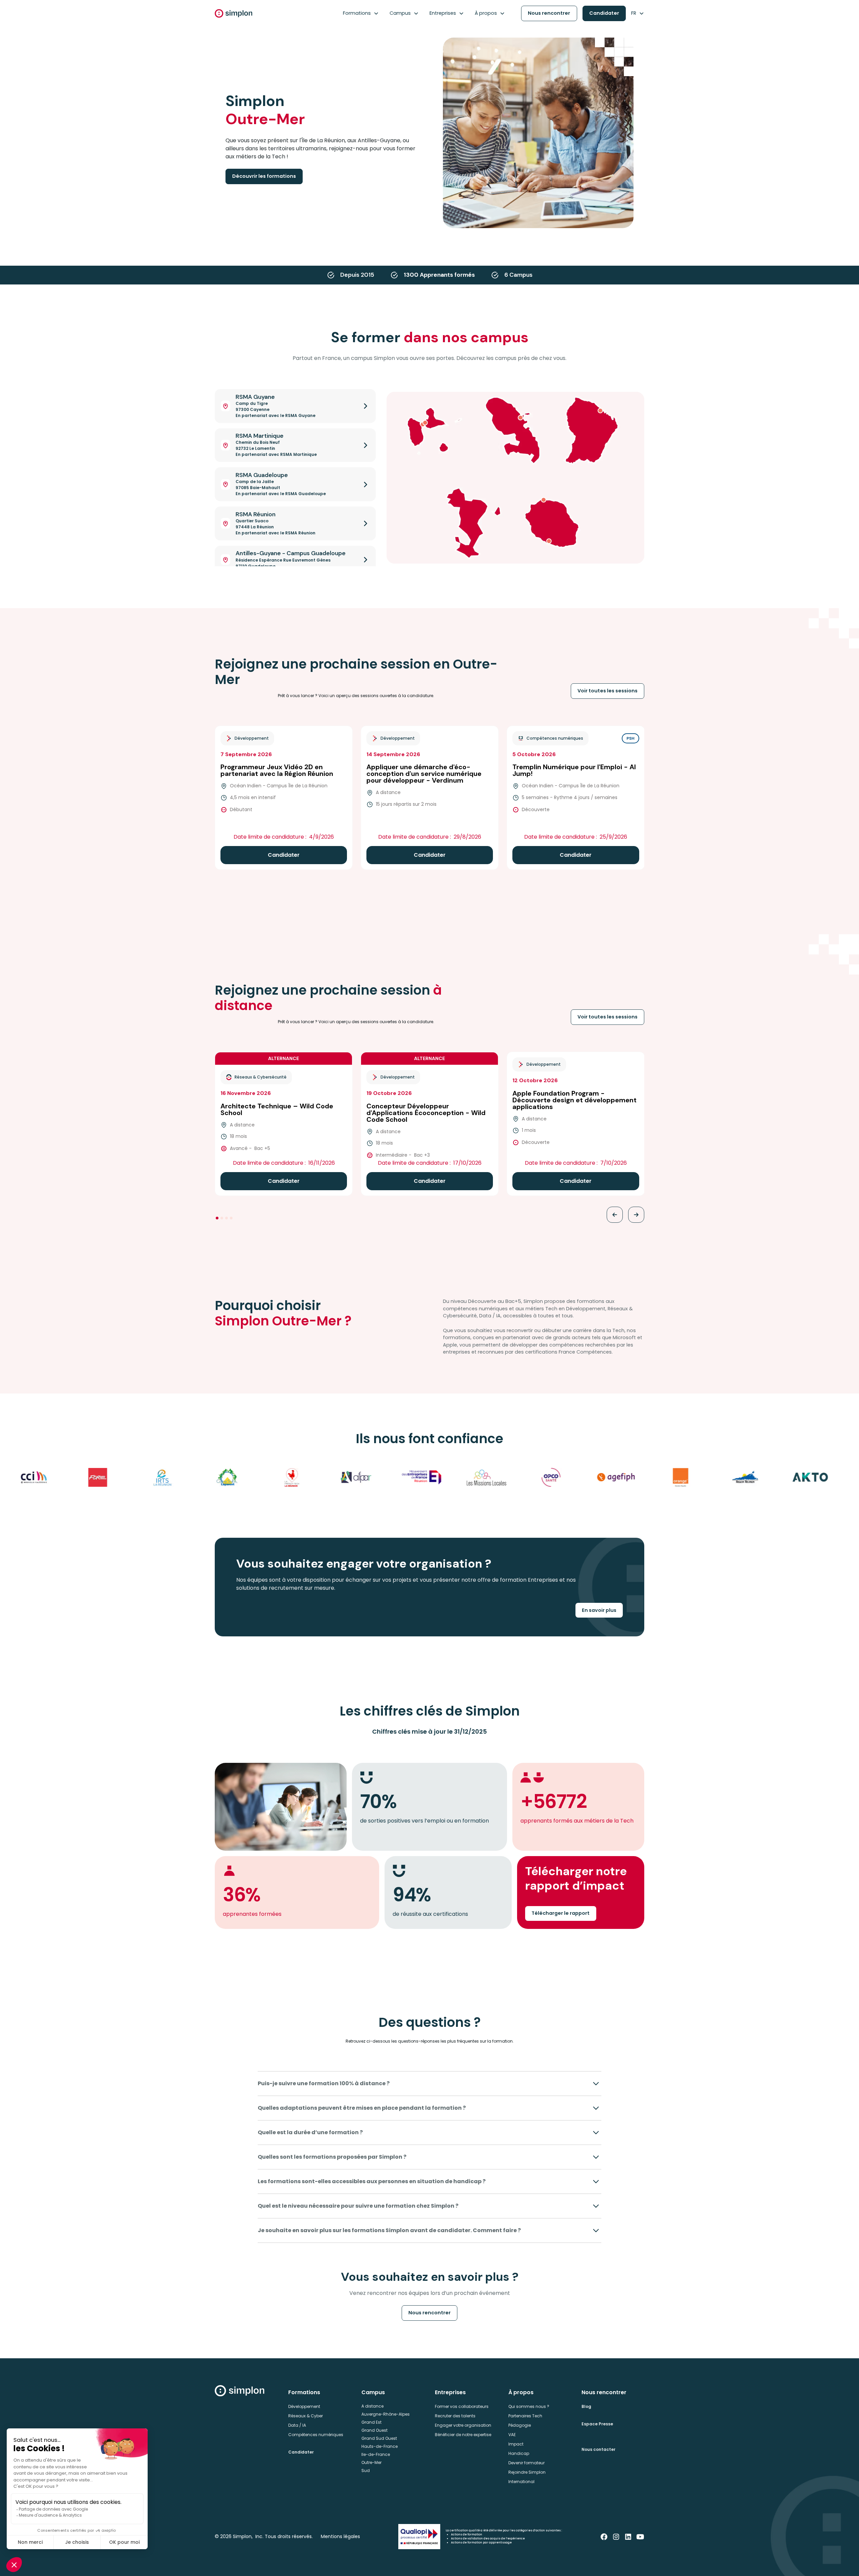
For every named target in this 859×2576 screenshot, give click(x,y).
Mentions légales (340, 2536)
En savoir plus (599, 1610)
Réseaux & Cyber (306, 2416)
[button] (361, 13)
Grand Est (371, 2422)
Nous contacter (598, 2449)
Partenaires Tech (525, 2416)
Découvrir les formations (264, 176)
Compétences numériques (316, 2435)
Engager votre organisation (463, 2425)
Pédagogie (520, 2425)
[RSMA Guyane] (600, 411)
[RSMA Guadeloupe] (423, 424)
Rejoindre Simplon (527, 2472)
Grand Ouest (374, 2430)
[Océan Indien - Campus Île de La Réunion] (544, 500)
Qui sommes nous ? (529, 2406)
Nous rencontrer (549, 13)
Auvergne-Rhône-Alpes (386, 2414)
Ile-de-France (376, 2454)
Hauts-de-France (380, 2446)
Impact (516, 2444)
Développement (304, 2406)
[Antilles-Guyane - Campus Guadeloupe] (425, 423)
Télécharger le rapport (561, 1913)
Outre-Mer (371, 2462)
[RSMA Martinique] (520, 418)
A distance (372, 2406)
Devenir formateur (526, 2463)
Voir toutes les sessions (608, 691)
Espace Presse (597, 2424)
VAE (512, 2435)
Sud (366, 2470)
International (521, 2482)
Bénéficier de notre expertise (463, 2435)
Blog (586, 2406)
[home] (234, 13)
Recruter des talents (455, 2416)
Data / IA (297, 2425)
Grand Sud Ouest (379, 2438)
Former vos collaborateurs (462, 2406)
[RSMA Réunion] (549, 541)
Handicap (519, 2453)
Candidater (604, 13)
